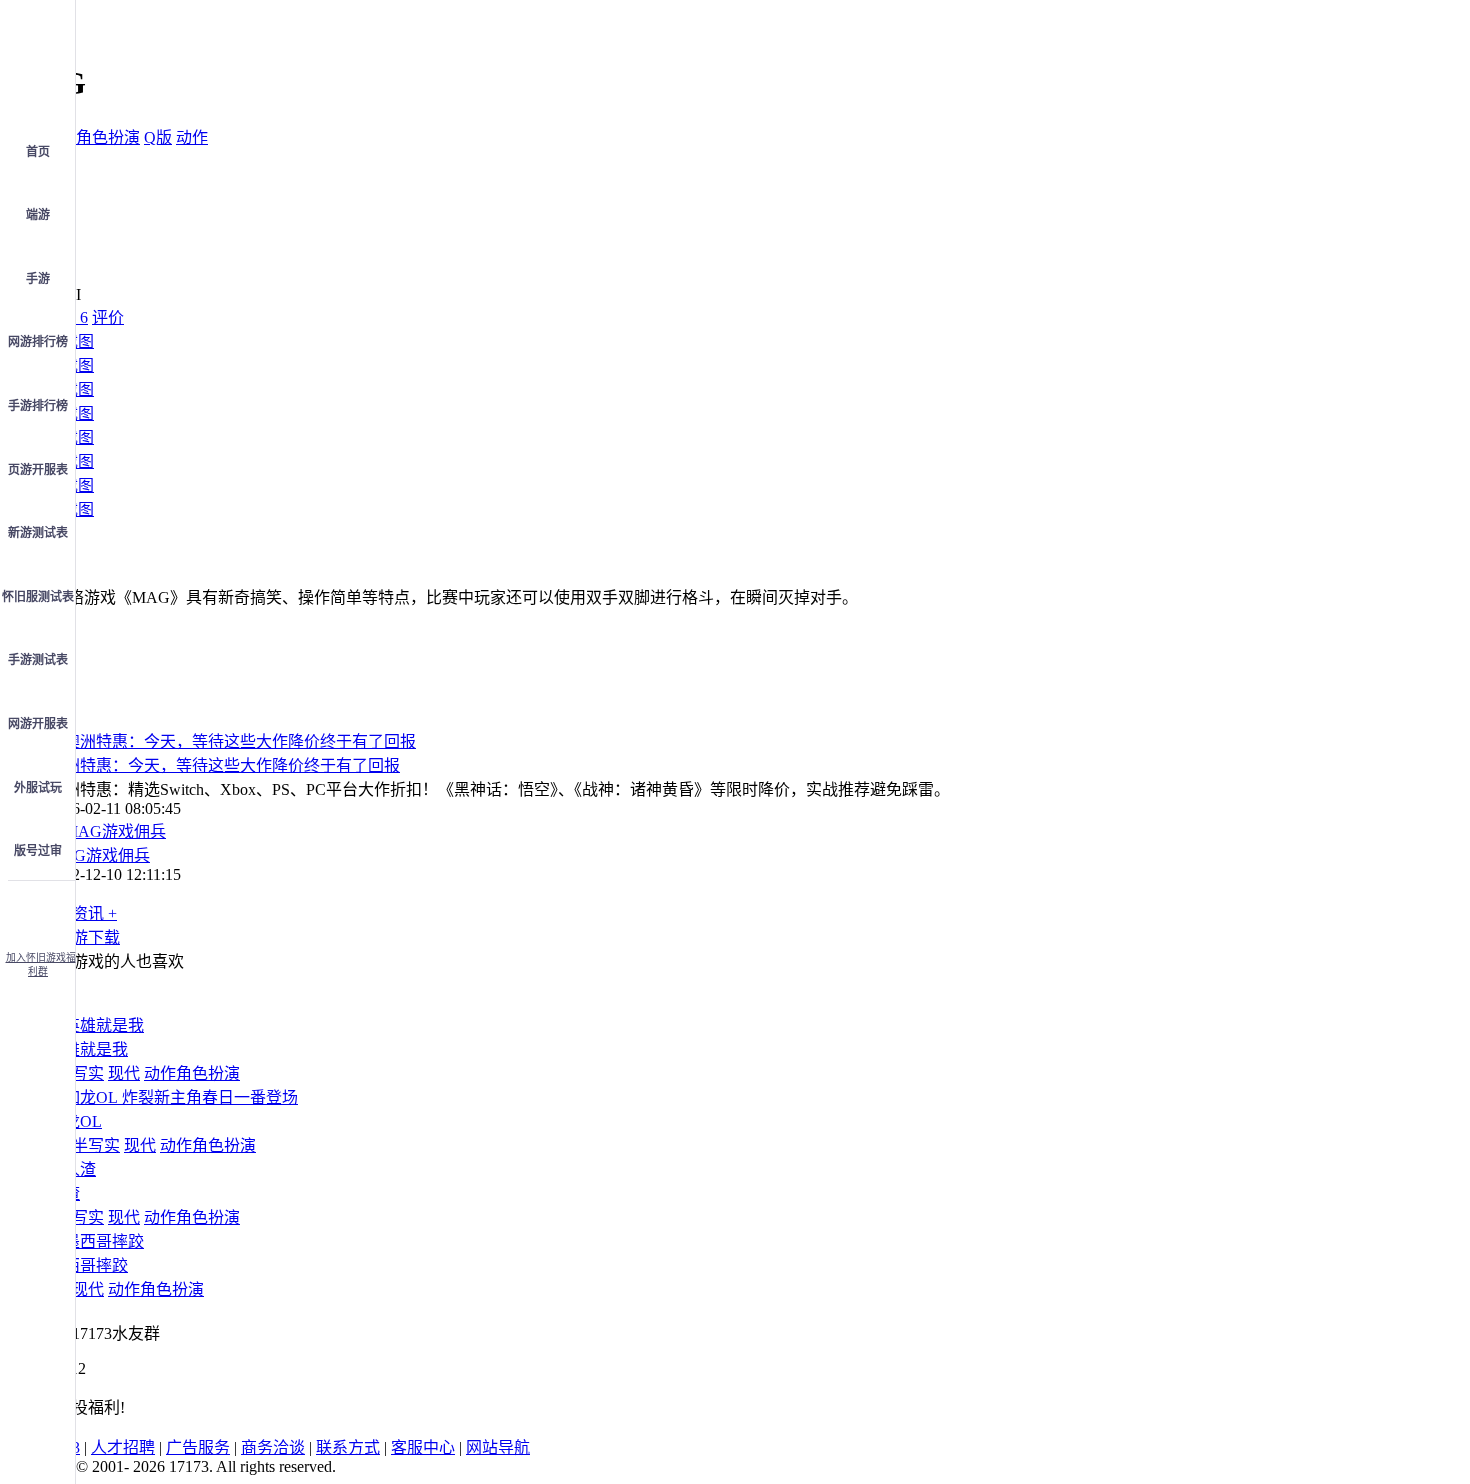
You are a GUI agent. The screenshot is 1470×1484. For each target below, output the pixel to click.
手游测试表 (38, 660)
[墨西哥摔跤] (96, 1241)
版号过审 (38, 851)
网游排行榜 (38, 342)
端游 (38, 215)
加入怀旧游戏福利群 (41, 964)
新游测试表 (38, 533)
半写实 (96, 1145)
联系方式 (348, 1447)
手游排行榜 (38, 406)
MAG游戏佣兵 (99, 855)
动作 (192, 137)
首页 (38, 152)
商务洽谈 (273, 1447)
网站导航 (498, 1447)
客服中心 (423, 1447)
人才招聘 (123, 1447)
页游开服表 (38, 470)
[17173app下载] (38, 910)
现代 (124, 1073)
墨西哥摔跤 (88, 1265)
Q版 (158, 137)
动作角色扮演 (92, 137)
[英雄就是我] (96, 1025)
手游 (38, 279)
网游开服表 (38, 724)
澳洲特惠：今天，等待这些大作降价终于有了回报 (224, 765)
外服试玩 (38, 788)
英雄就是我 (88, 1049)
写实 (88, 1073)
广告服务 (198, 1447)
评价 (108, 317)
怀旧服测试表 (38, 597)
